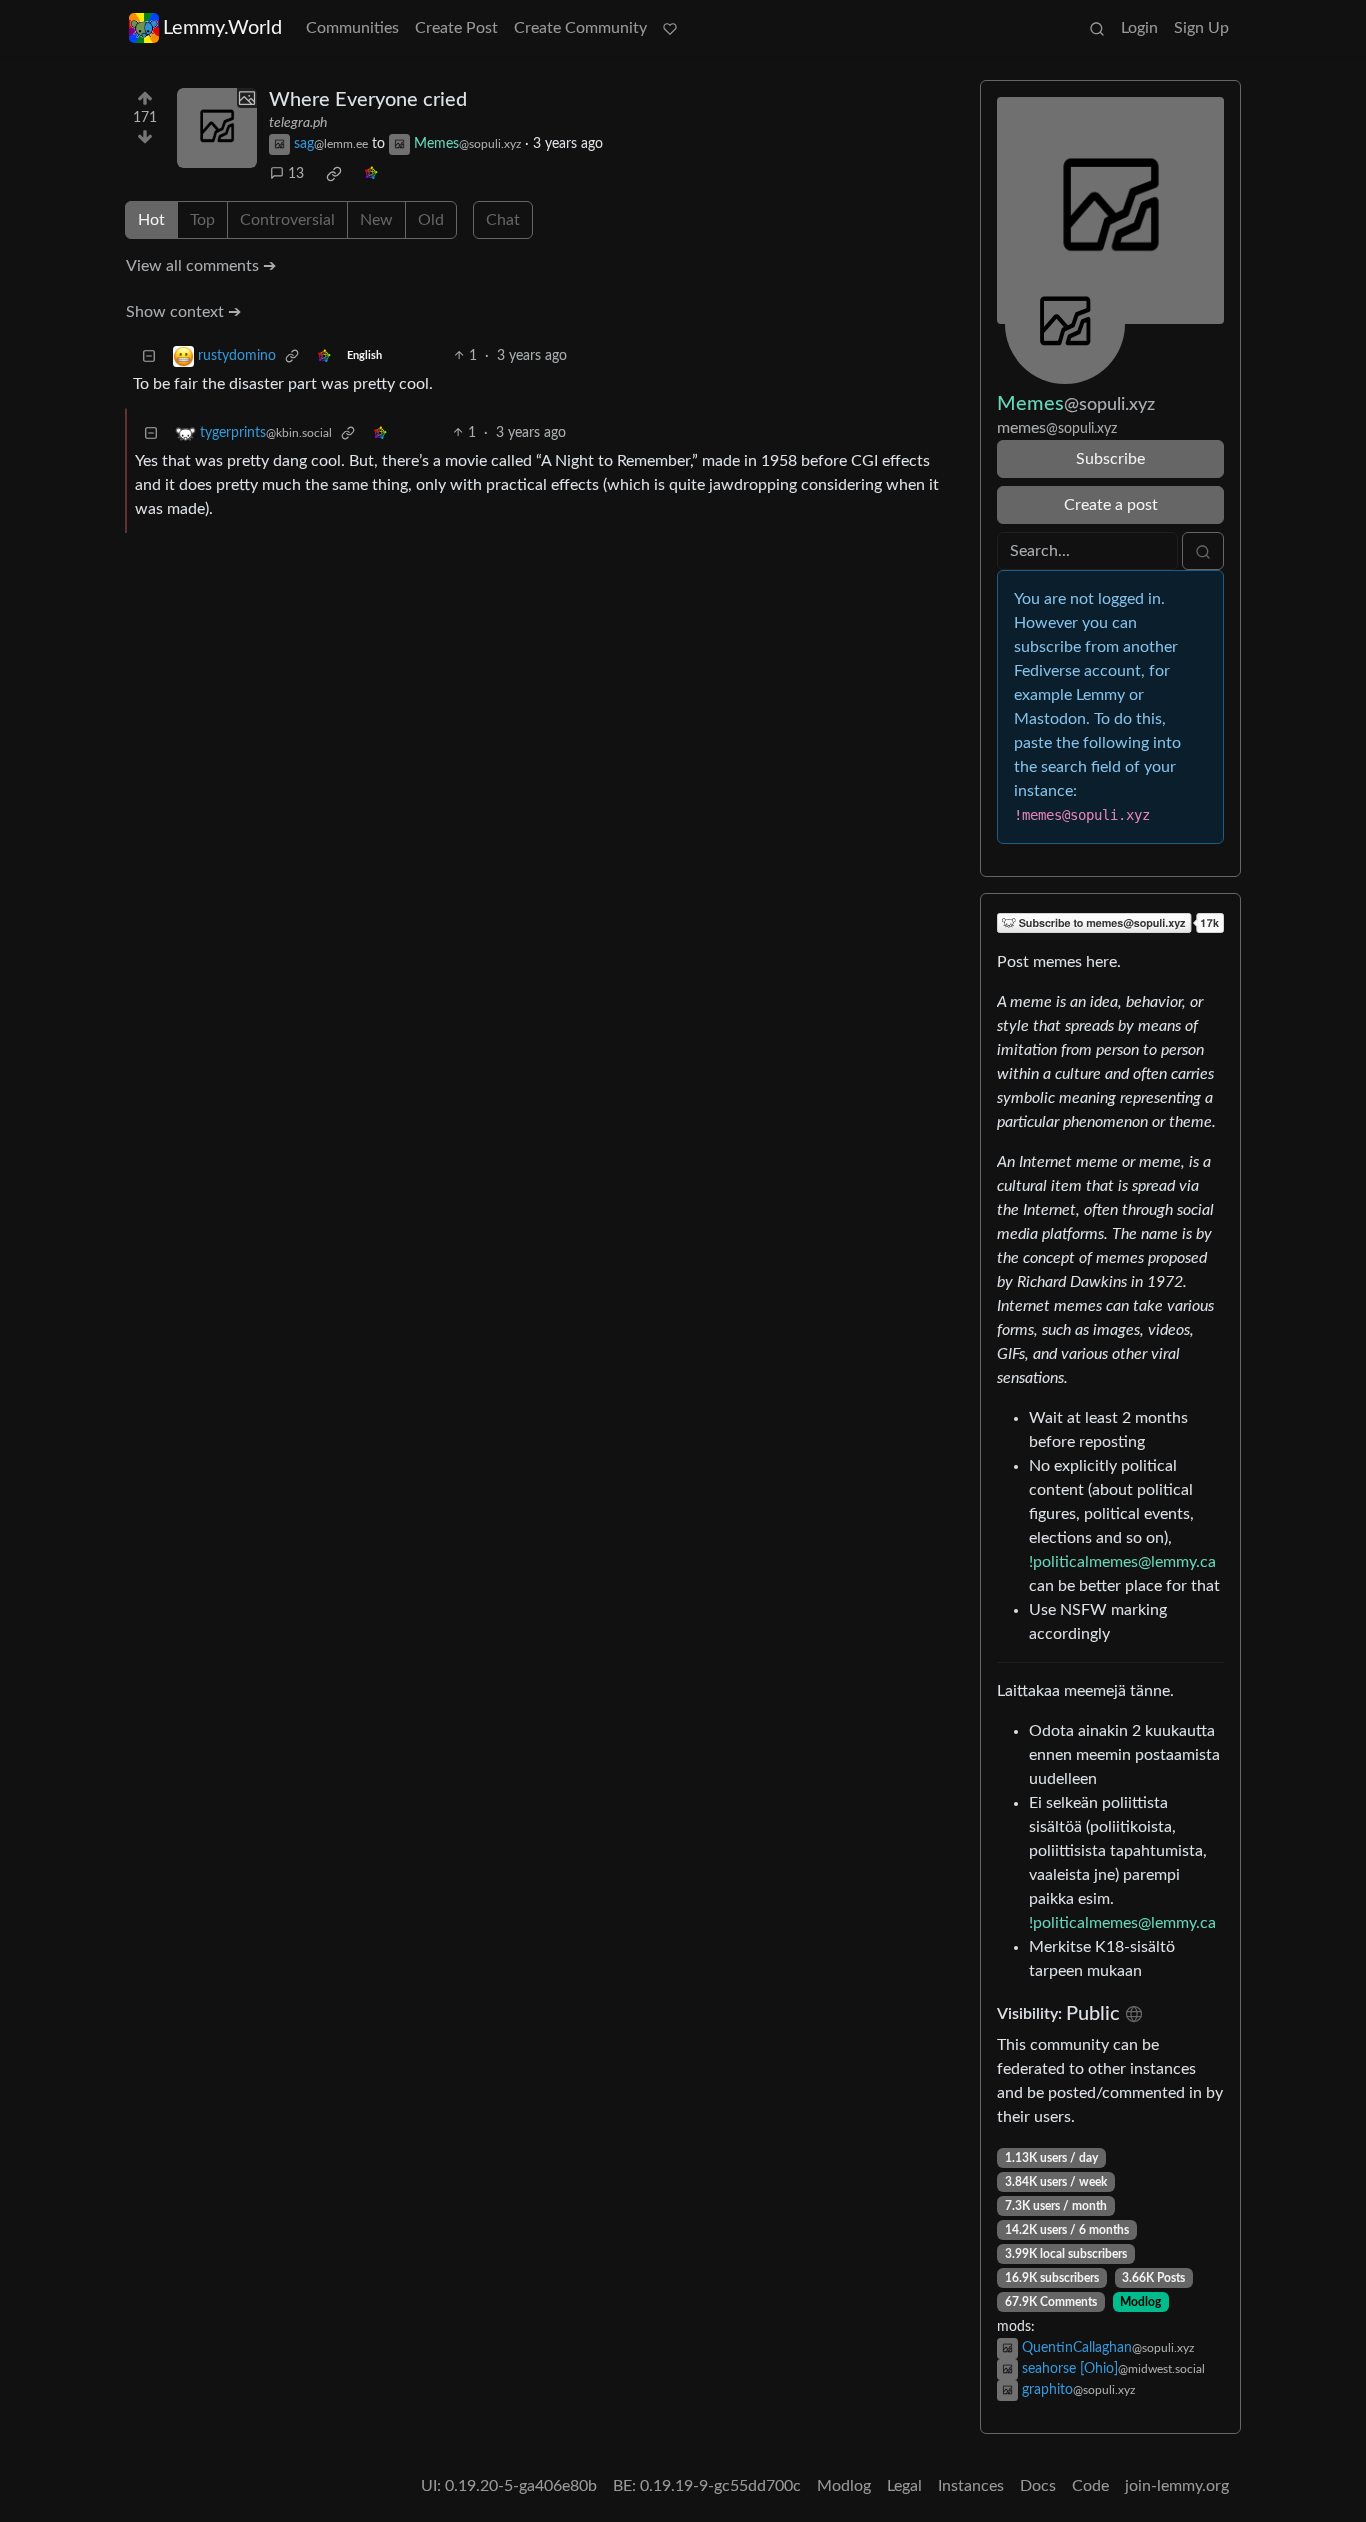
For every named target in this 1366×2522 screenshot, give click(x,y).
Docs (1038, 2486)
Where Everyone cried (368, 100)
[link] (334, 174)
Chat (503, 220)
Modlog (1140, 2302)
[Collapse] (149, 356)
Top (202, 220)
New (376, 220)
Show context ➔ (183, 312)
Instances (971, 2486)
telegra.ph (298, 123)
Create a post (1111, 505)
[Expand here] (217, 128)
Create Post (456, 28)
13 (296, 174)
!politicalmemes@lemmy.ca (1122, 1562)
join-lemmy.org (1177, 2486)
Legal (904, 2486)
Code (1090, 2486)
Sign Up (1201, 28)
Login (1139, 28)
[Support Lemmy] (670, 28)
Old (431, 220)
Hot (151, 220)
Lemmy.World (222, 28)
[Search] (1097, 28)
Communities (352, 28)
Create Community (580, 28)
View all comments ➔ (201, 266)
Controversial (287, 220)
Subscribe (1110, 459)
